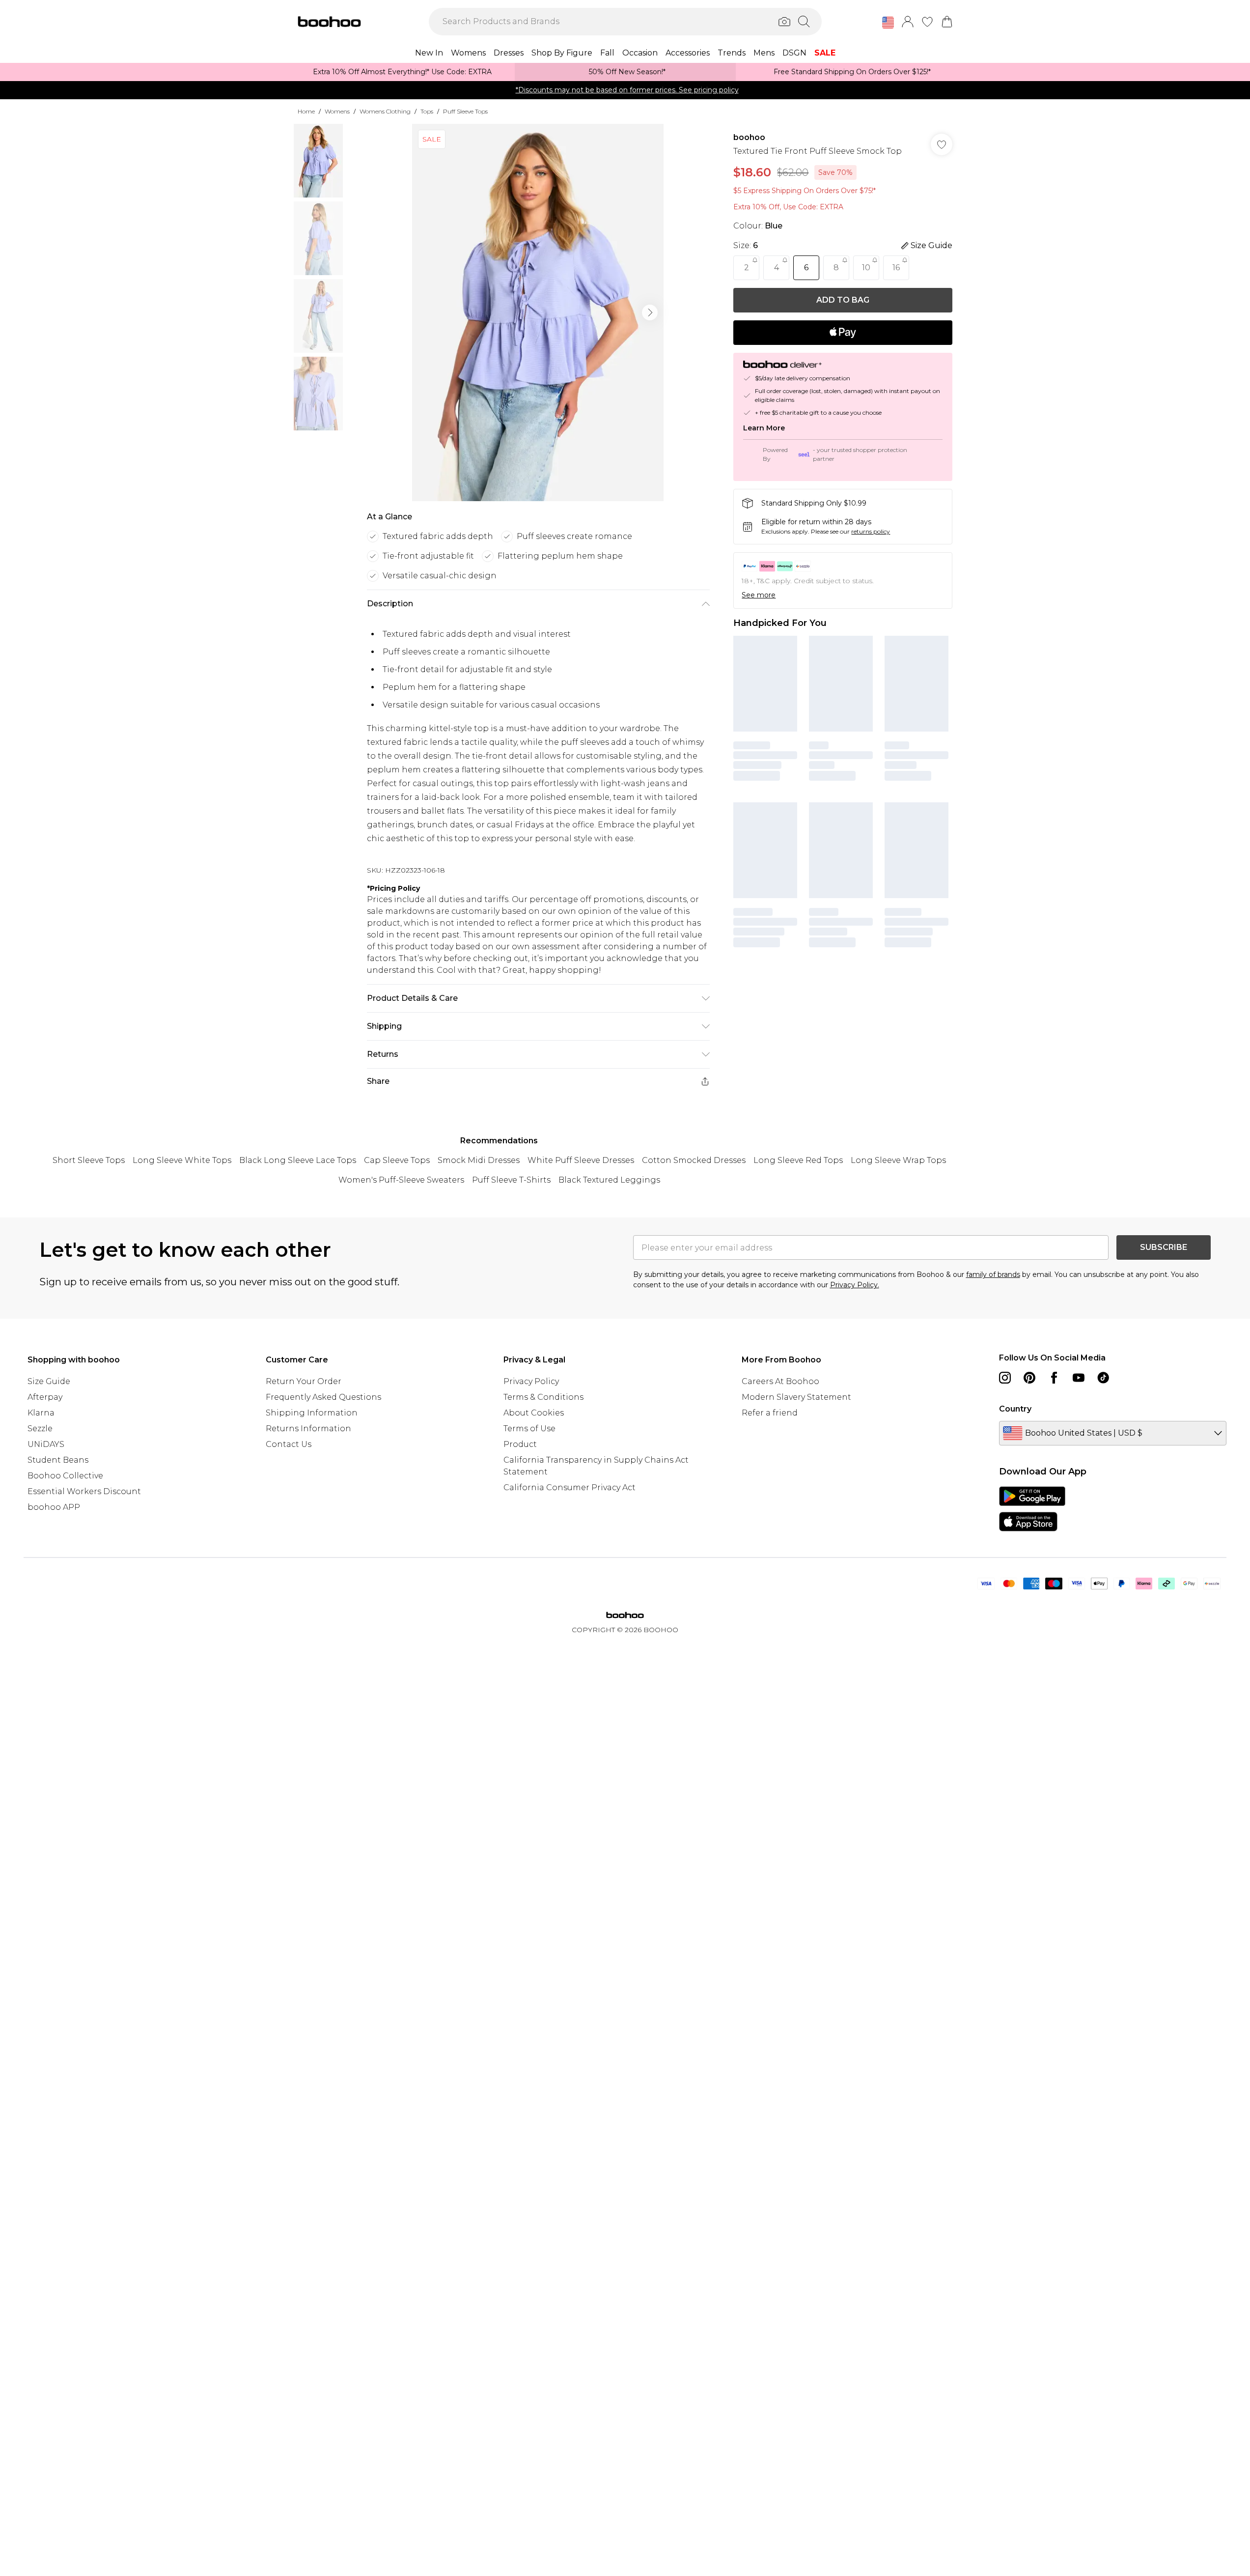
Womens (337, 111)
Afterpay (45, 1397)
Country (1015, 1409)
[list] (538, 312)
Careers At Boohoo (780, 1381)
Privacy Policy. (855, 1285)
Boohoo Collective (65, 1476)
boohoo (749, 137)
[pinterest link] (1029, 1378)
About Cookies (534, 1413)
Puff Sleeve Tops (465, 111)
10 (866, 268)
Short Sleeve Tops (89, 1160)
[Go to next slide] (650, 312)
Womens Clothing (385, 111)
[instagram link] (1005, 1378)
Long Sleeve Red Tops (798, 1160)
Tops (427, 111)
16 (896, 268)
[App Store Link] (1032, 1509)
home (306, 111)
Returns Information (308, 1429)
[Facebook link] (1054, 1378)
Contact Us (289, 1444)
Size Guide (49, 1381)
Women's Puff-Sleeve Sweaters (401, 1180)
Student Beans (58, 1460)
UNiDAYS (46, 1444)
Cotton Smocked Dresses (694, 1160)
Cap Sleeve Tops (397, 1160)
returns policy (871, 531)
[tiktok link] (1103, 1378)
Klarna (41, 1413)
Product (520, 1444)
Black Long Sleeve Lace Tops (298, 1160)
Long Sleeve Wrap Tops (898, 1160)
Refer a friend (770, 1413)
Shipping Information (312, 1413)
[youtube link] (1079, 1378)
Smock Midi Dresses (479, 1160)
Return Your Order (304, 1381)
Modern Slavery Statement (796, 1397)
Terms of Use (529, 1429)
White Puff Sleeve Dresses (581, 1160)
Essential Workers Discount (84, 1491)
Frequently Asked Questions (323, 1397)
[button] (888, 23)
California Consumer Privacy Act (569, 1487)
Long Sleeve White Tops (182, 1160)
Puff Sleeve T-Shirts (511, 1180)
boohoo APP (54, 1507)
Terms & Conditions (543, 1397)
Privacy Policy (531, 1381)
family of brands (993, 1274)
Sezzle (40, 1429)
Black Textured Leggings (609, 1180)
